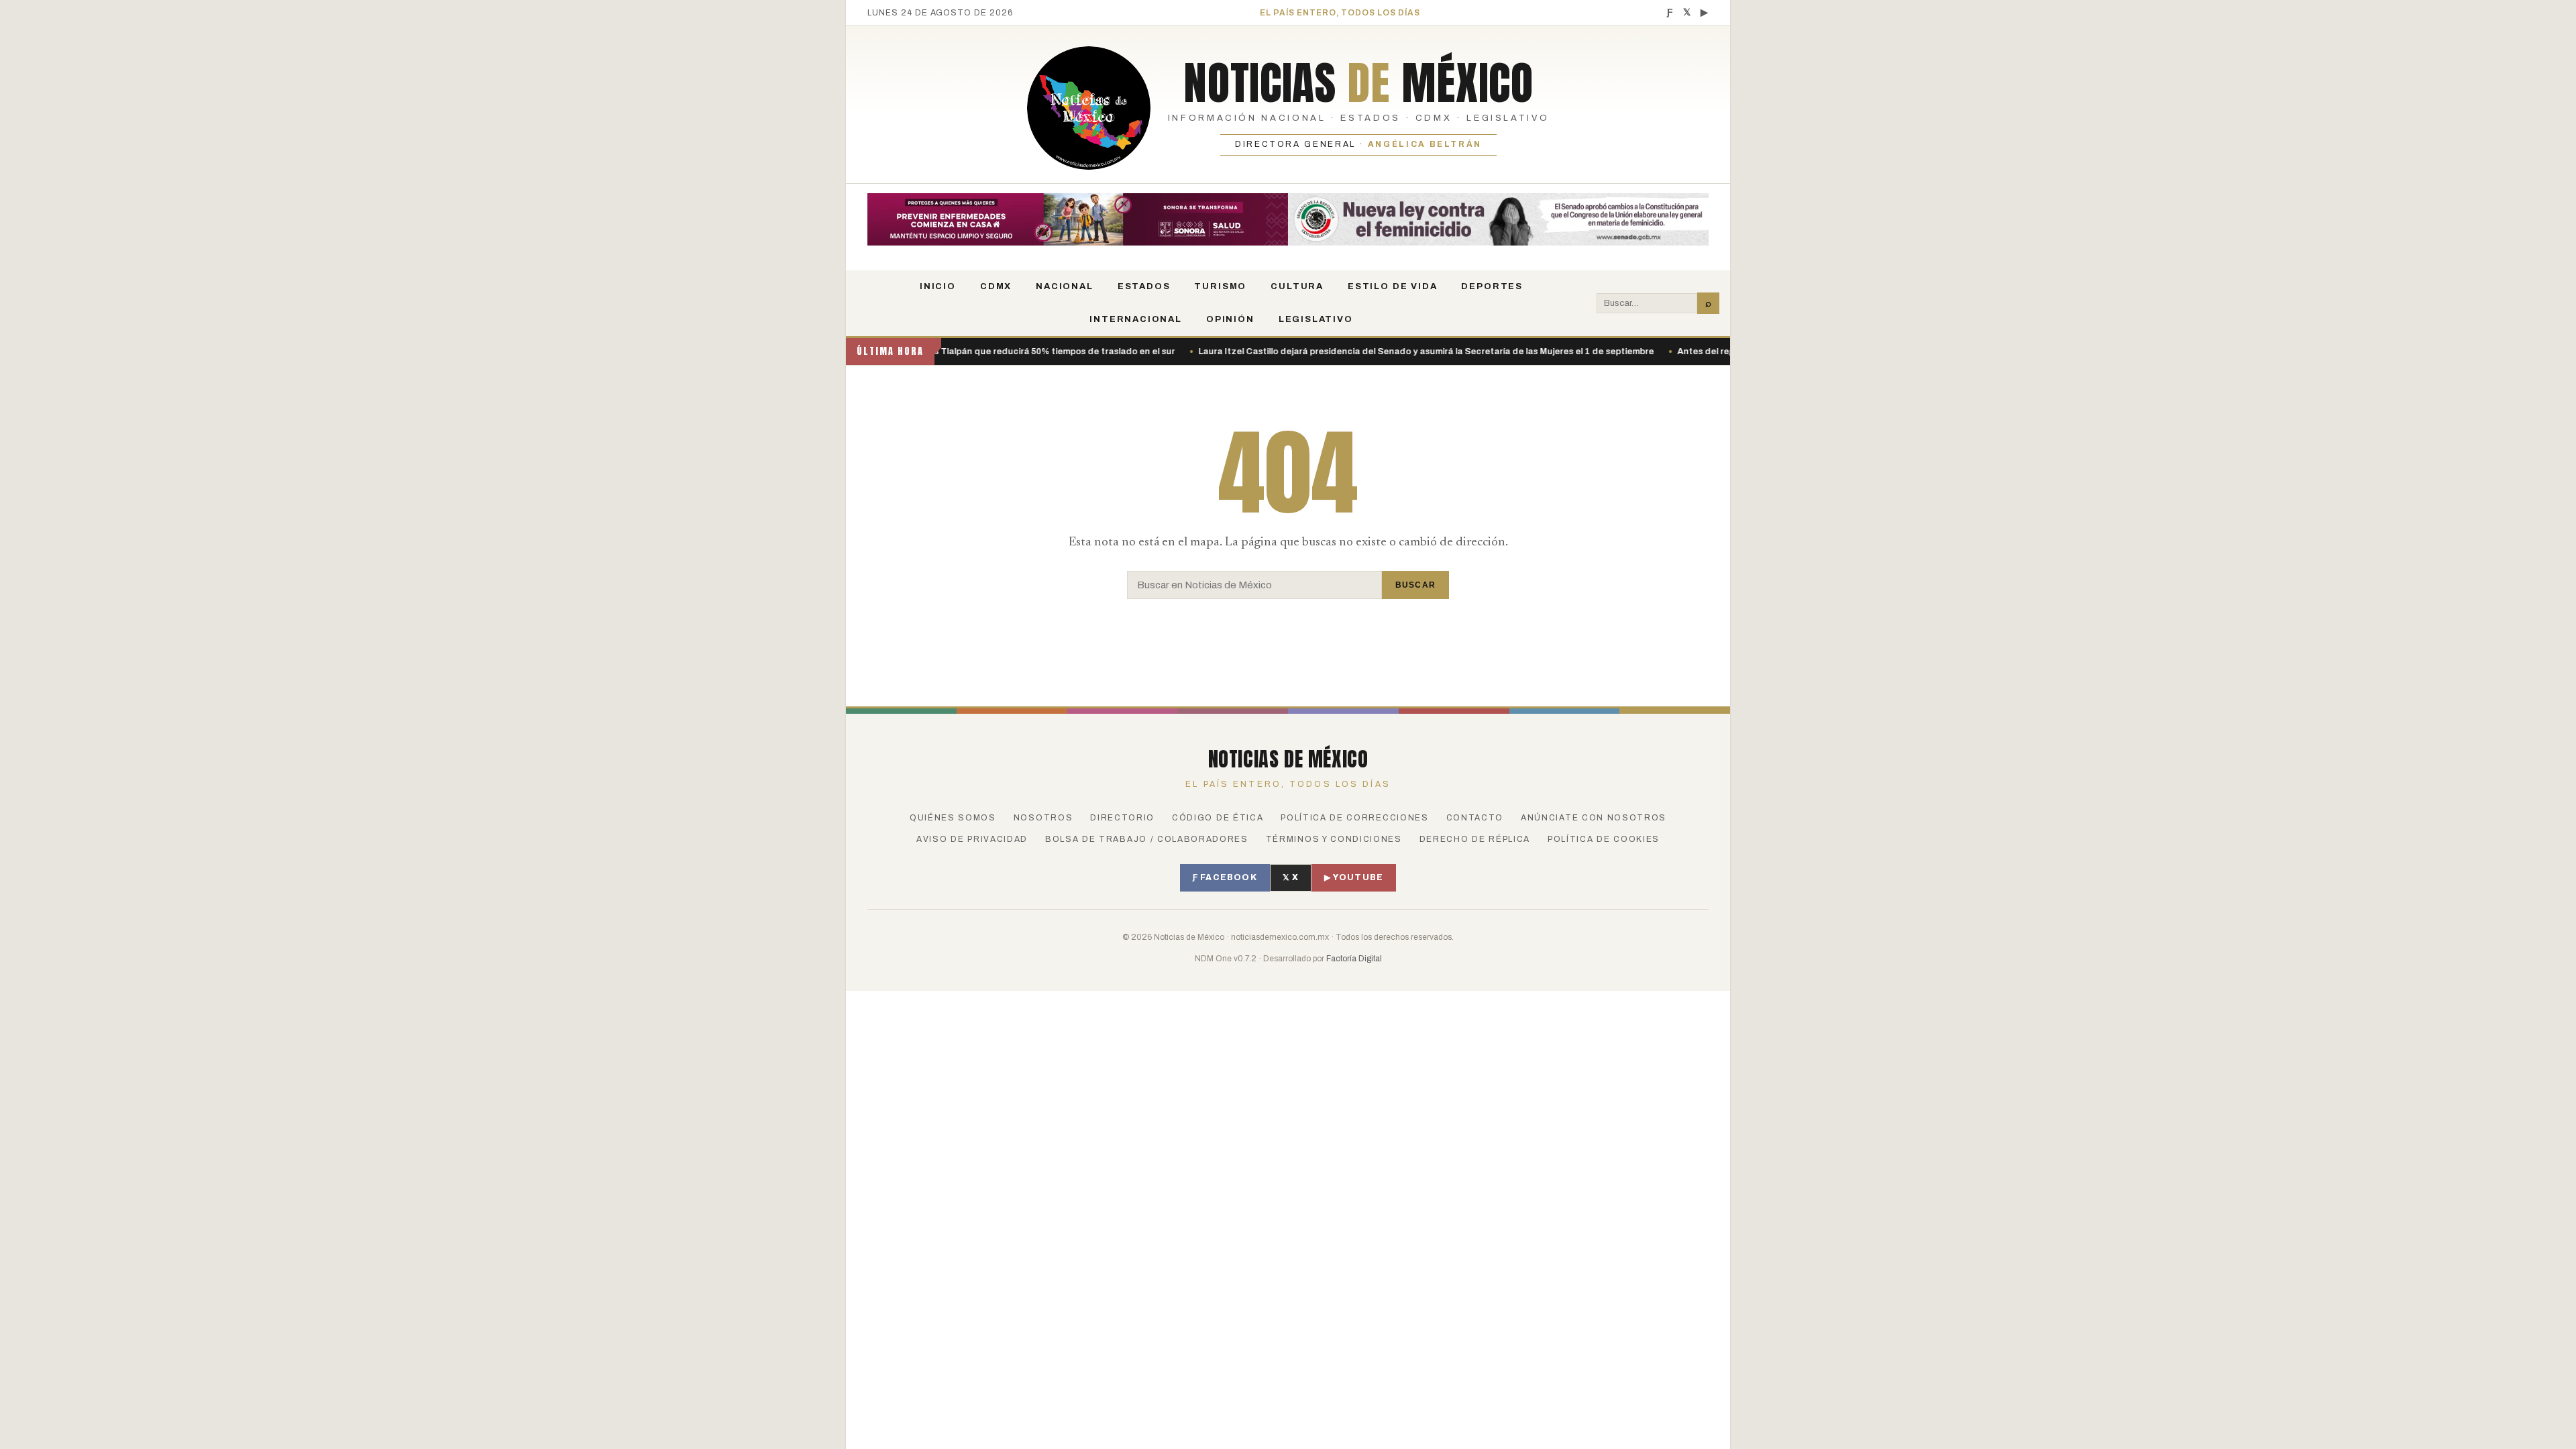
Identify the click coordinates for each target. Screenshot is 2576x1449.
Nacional (1065, 286)
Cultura (1297, 286)
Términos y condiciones (1334, 839)
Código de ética (1218, 818)
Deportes (1492, 286)
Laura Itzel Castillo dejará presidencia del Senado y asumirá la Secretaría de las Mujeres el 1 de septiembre (1357, 352)
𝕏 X (1291, 877)
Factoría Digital (1354, 959)
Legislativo (1316, 319)
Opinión (1230, 319)
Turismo (1220, 286)
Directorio (1122, 818)
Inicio (938, 286)
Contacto (1475, 818)
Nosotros (1043, 818)
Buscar (1415, 585)
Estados (1144, 286)
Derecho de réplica (1475, 839)
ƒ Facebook (1225, 877)
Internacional (1136, 319)
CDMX (996, 286)
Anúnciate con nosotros (1594, 818)
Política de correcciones (1354, 818)
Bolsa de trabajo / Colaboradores (1147, 839)
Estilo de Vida (1392, 286)
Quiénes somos (953, 818)
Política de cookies (1604, 839)
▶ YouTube (1354, 877)
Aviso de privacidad (972, 839)
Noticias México (1358, 83)
